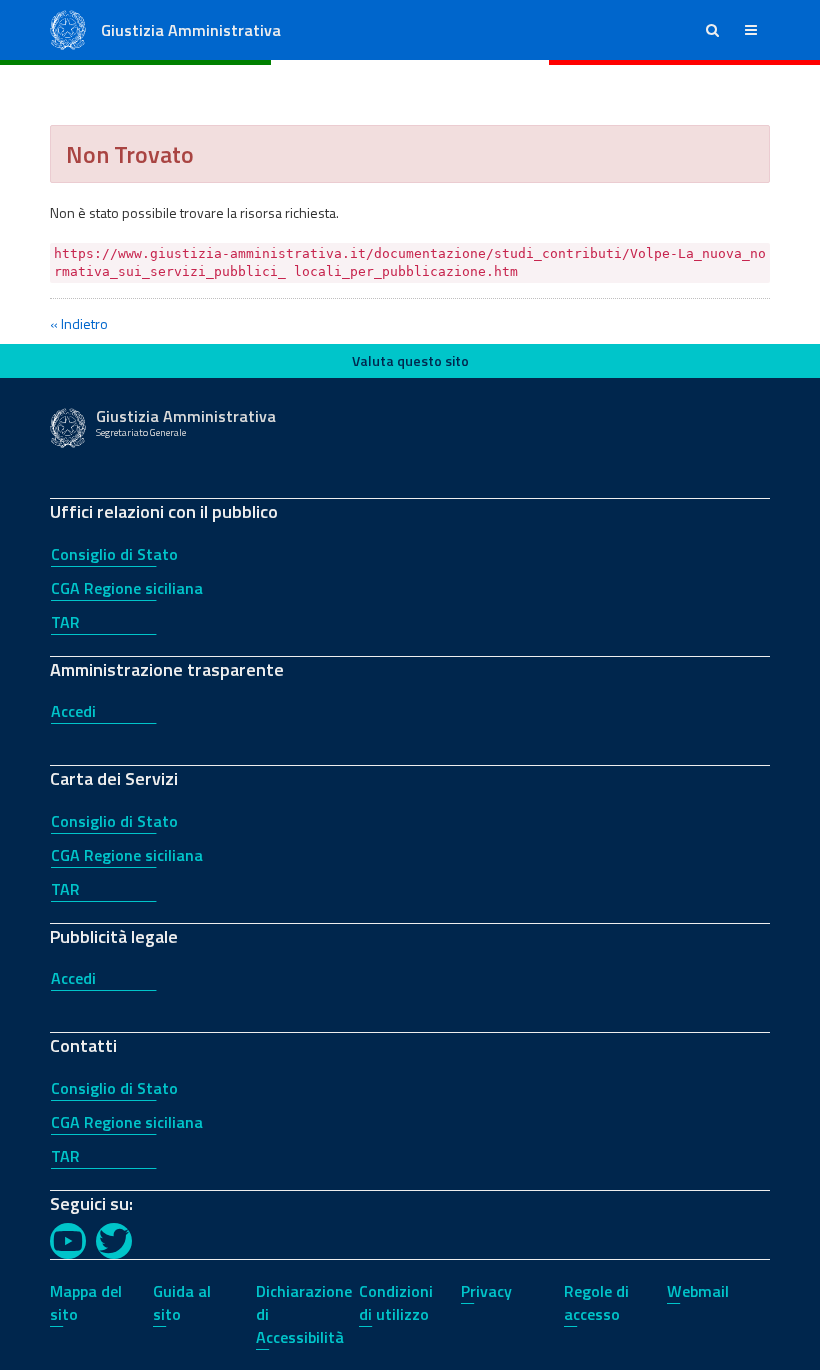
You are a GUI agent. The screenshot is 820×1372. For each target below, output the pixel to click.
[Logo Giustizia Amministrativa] (68, 28)
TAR (65, 622)
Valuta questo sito (410, 360)
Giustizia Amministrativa (191, 30)
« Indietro (79, 323)
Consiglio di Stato (114, 554)
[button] (712, 30)
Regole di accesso (596, 1302)
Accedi (73, 711)
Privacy (486, 1291)
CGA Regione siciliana (127, 588)
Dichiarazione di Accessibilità (304, 1314)
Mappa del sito (86, 1302)
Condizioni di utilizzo (396, 1302)
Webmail (698, 1291)
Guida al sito (182, 1302)
